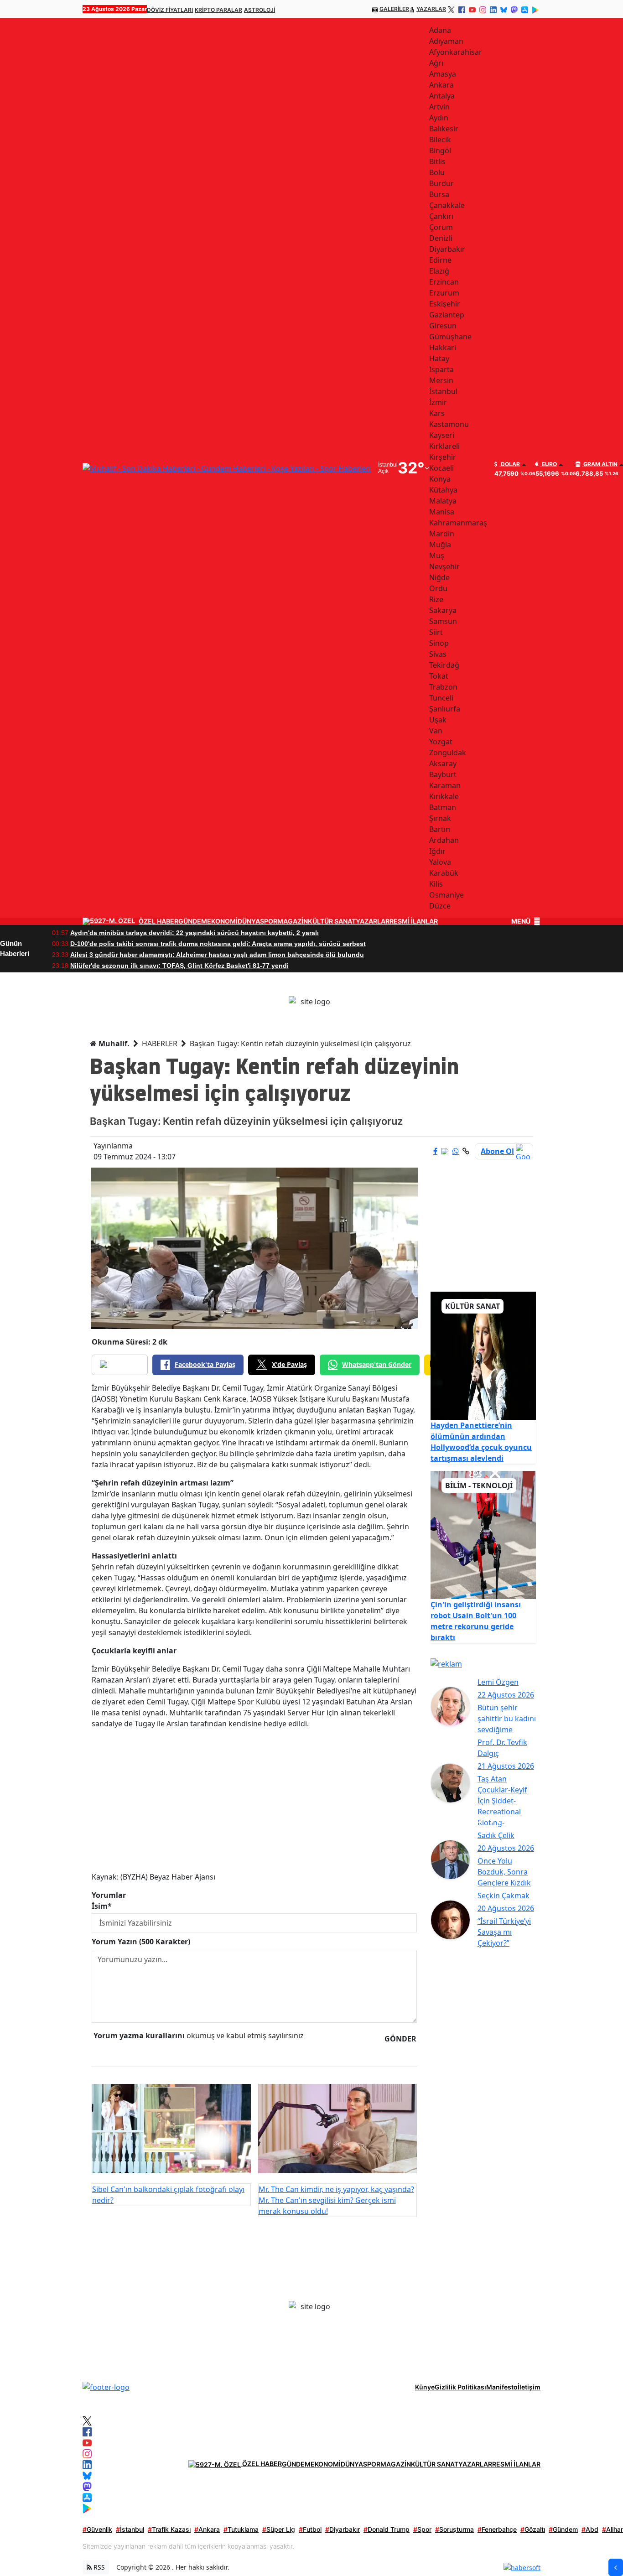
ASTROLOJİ (260, 10)
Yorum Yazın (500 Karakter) (141, 1942)
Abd (590, 2529)
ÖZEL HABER (158, 921)
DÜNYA (249, 921)
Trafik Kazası (169, 2529)
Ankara (207, 2529)
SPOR (269, 921)
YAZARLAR (431, 9)
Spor (422, 2529)
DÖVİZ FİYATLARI (170, 10)
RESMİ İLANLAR (414, 921)
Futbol (310, 2529)
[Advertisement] (254, 1800)
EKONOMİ (222, 921)
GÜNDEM (193, 921)
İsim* (102, 1906)
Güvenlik (97, 2529)
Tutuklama (241, 2529)
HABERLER (160, 1044)
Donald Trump (387, 2529)
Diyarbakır (343, 2529)
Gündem (563, 2529)
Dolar (510, 464)
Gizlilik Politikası (460, 2387)
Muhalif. (113, 1044)
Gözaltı (533, 2529)
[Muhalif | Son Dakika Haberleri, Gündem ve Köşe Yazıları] (106, 2387)
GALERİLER (394, 9)
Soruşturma (454, 2529)
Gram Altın (600, 464)
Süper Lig (279, 2529)
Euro (549, 464)
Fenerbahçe (497, 2529)
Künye (425, 2387)
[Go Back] (616, 2567)
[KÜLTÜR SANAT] (483, 1355)
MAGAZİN (293, 921)
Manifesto (502, 2387)
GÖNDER (400, 2039)
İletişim (529, 2387)
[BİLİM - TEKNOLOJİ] (483, 1534)
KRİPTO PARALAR (218, 10)
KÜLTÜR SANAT (332, 921)
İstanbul (130, 2529)
